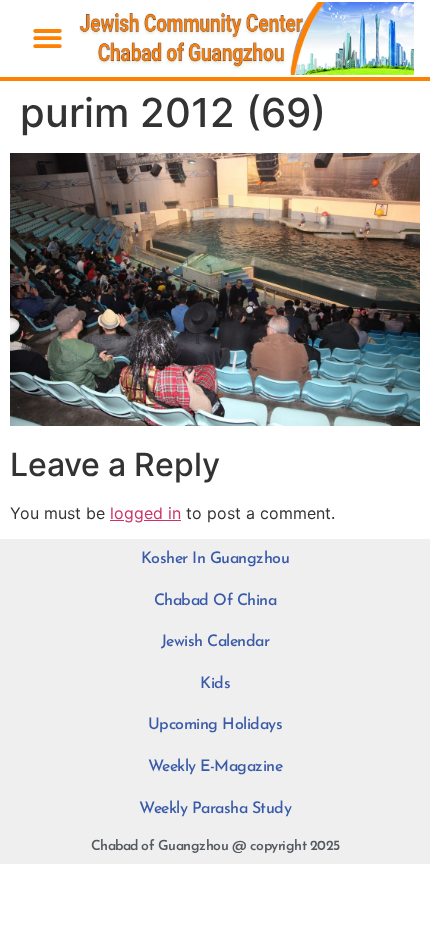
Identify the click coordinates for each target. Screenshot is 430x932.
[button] (47, 38)
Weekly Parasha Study (215, 809)
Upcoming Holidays (215, 725)
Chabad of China (215, 601)
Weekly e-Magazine (215, 767)
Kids (215, 684)
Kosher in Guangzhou (215, 559)
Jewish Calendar (215, 642)
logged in (145, 513)
